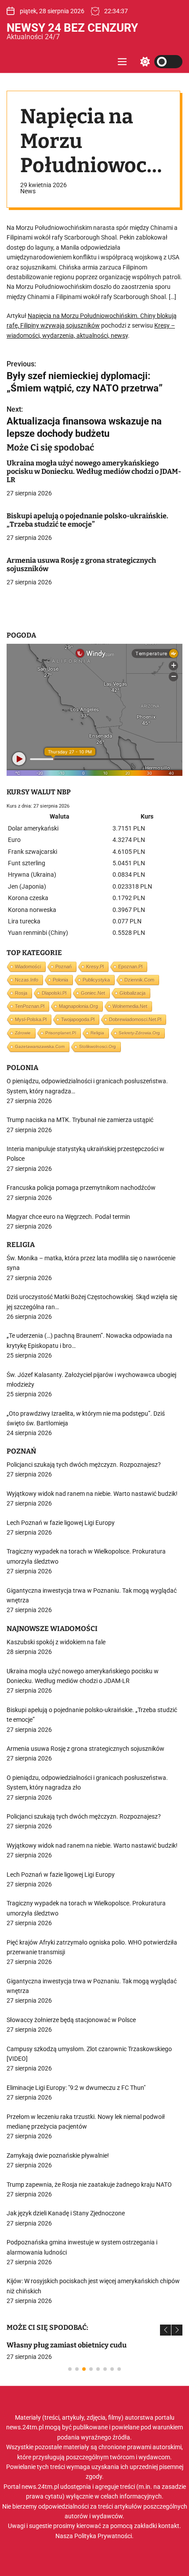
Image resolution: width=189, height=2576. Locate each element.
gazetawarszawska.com (40, 1046)
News (28, 191)
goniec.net (93, 993)
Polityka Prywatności (103, 2536)
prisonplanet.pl (61, 1033)
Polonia (60, 980)
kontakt (169, 2526)
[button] (165, 2330)
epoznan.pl (130, 967)
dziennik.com (139, 980)
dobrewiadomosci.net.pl (135, 1019)
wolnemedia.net (130, 1006)
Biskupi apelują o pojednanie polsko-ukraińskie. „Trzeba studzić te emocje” (87, 520)
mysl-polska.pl (31, 1019)
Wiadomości (28, 967)
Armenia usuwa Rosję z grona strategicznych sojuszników (81, 565)
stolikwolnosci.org (98, 1046)
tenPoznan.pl (30, 1006)
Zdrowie (23, 1033)
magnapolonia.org (78, 1006)
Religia (97, 1033)
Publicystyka (96, 980)
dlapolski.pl (54, 993)
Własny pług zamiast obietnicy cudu (67, 2345)
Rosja (21, 993)
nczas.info (27, 980)
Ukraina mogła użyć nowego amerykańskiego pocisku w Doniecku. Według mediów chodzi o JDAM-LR (94, 471)
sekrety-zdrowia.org (139, 1033)
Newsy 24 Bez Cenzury (72, 28)
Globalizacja (133, 993)
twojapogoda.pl (78, 1019)
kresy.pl (95, 967)
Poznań (64, 967)
